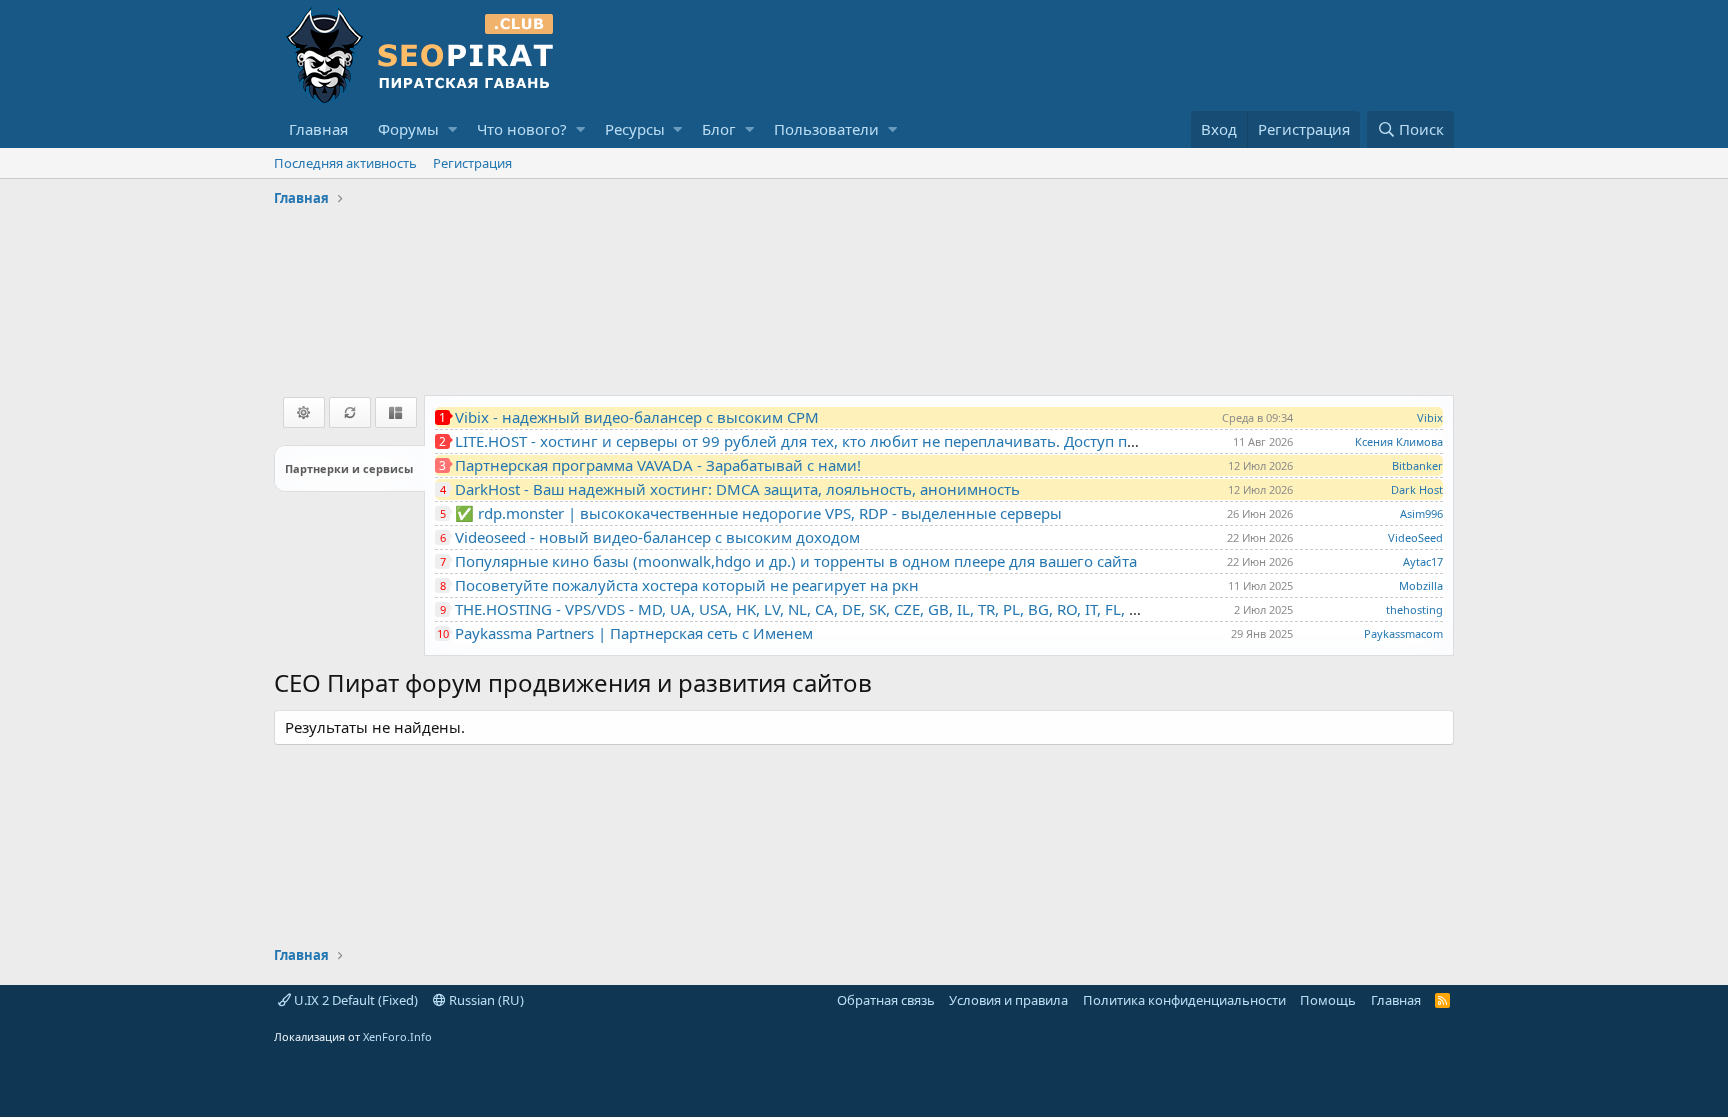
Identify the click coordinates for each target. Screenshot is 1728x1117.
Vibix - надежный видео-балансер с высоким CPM (637, 417)
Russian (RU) (485, 1000)
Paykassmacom (1403, 633)
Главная (318, 129)
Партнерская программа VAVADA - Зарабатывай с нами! (658, 465)
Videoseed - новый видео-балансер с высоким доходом (657, 537)
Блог (719, 129)
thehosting (1414, 609)
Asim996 (1421, 513)
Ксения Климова (1399, 441)
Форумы (408, 129)
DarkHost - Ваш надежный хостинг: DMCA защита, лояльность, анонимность (737, 489)
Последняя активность (345, 163)
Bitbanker (1417, 465)
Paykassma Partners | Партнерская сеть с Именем (634, 633)
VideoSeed (1415, 537)
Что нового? (522, 129)
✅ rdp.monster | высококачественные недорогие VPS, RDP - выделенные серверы (758, 513)
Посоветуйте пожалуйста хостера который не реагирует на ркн (687, 585)
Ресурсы (635, 129)
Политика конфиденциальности (1184, 1000)
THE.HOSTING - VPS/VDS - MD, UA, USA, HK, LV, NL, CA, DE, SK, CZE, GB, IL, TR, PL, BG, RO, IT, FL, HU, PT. (817, 609)
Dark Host (1417, 489)
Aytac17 (1423, 561)
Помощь (1328, 1000)
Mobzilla (1421, 585)
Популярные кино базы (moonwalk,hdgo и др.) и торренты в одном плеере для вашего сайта (796, 561)
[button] (452, 129)
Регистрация (472, 163)
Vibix (1430, 417)
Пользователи (826, 129)
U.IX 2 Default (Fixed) (354, 1000)
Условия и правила (1008, 1000)
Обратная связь (886, 1000)
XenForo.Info (397, 1036)
